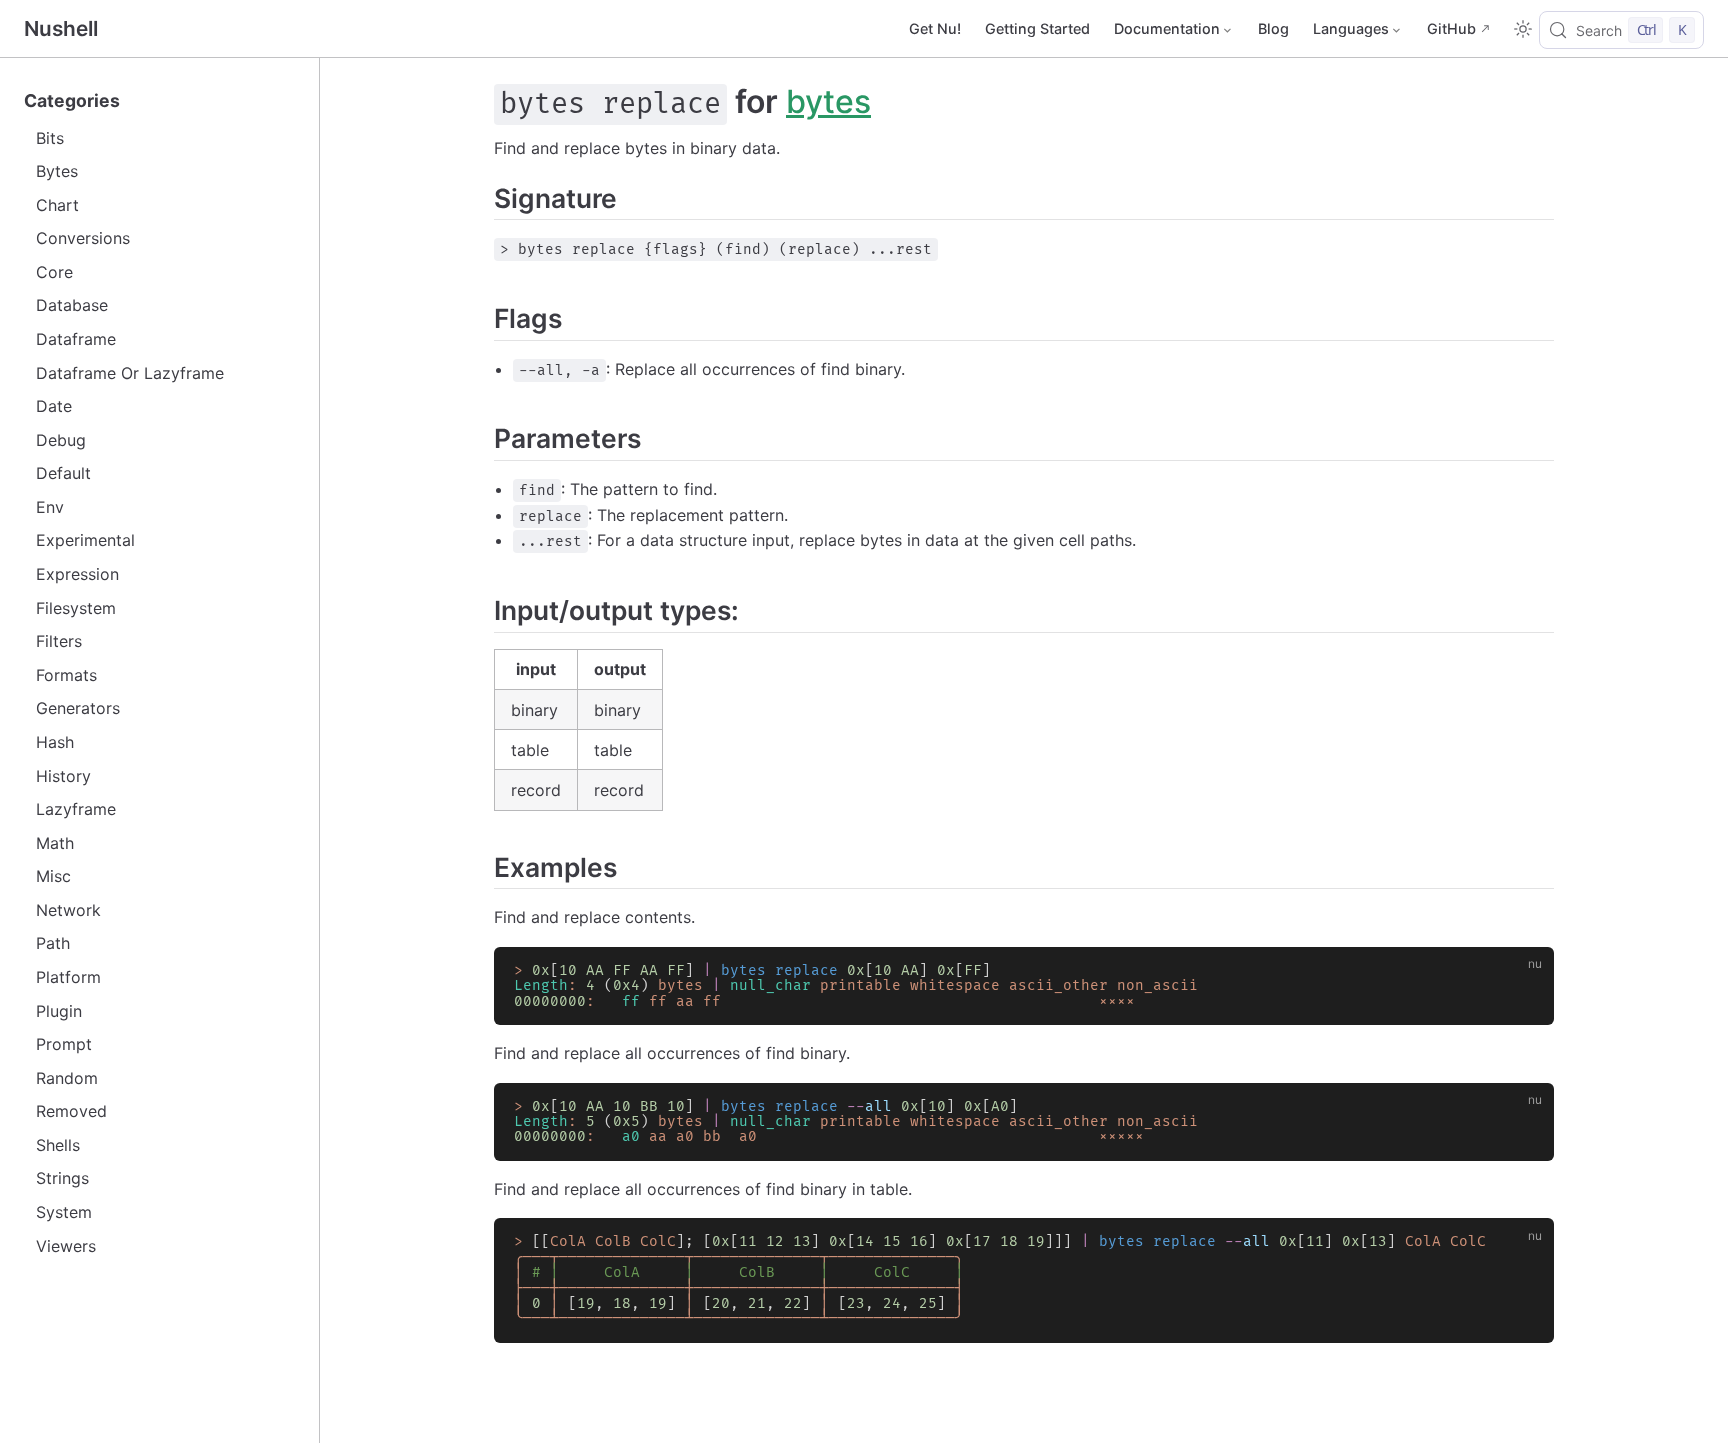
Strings (62, 1178)
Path (53, 943)
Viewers (66, 1246)
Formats (66, 675)
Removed (71, 1111)
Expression (77, 574)
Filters (59, 641)
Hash (55, 742)
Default (63, 473)
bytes (828, 101)
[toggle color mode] (1523, 29)
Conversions (83, 238)
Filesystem (76, 608)
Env (50, 507)
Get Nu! (935, 28)
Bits (50, 138)
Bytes (57, 171)
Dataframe (76, 339)
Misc (53, 876)
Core (54, 272)
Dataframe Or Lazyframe (130, 373)
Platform (68, 977)
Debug (61, 440)
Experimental (85, 540)
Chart (57, 205)
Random (67, 1078)
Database (72, 305)
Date (54, 406)
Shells (58, 1145)
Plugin (59, 1011)
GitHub (1451, 28)
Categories (72, 100)
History (63, 776)
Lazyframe (76, 809)
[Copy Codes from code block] (1527, 974)
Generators (78, 708)
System (64, 1212)
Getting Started (1037, 28)
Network (68, 910)
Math (55, 843)
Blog (1273, 28)
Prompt (64, 1044)
